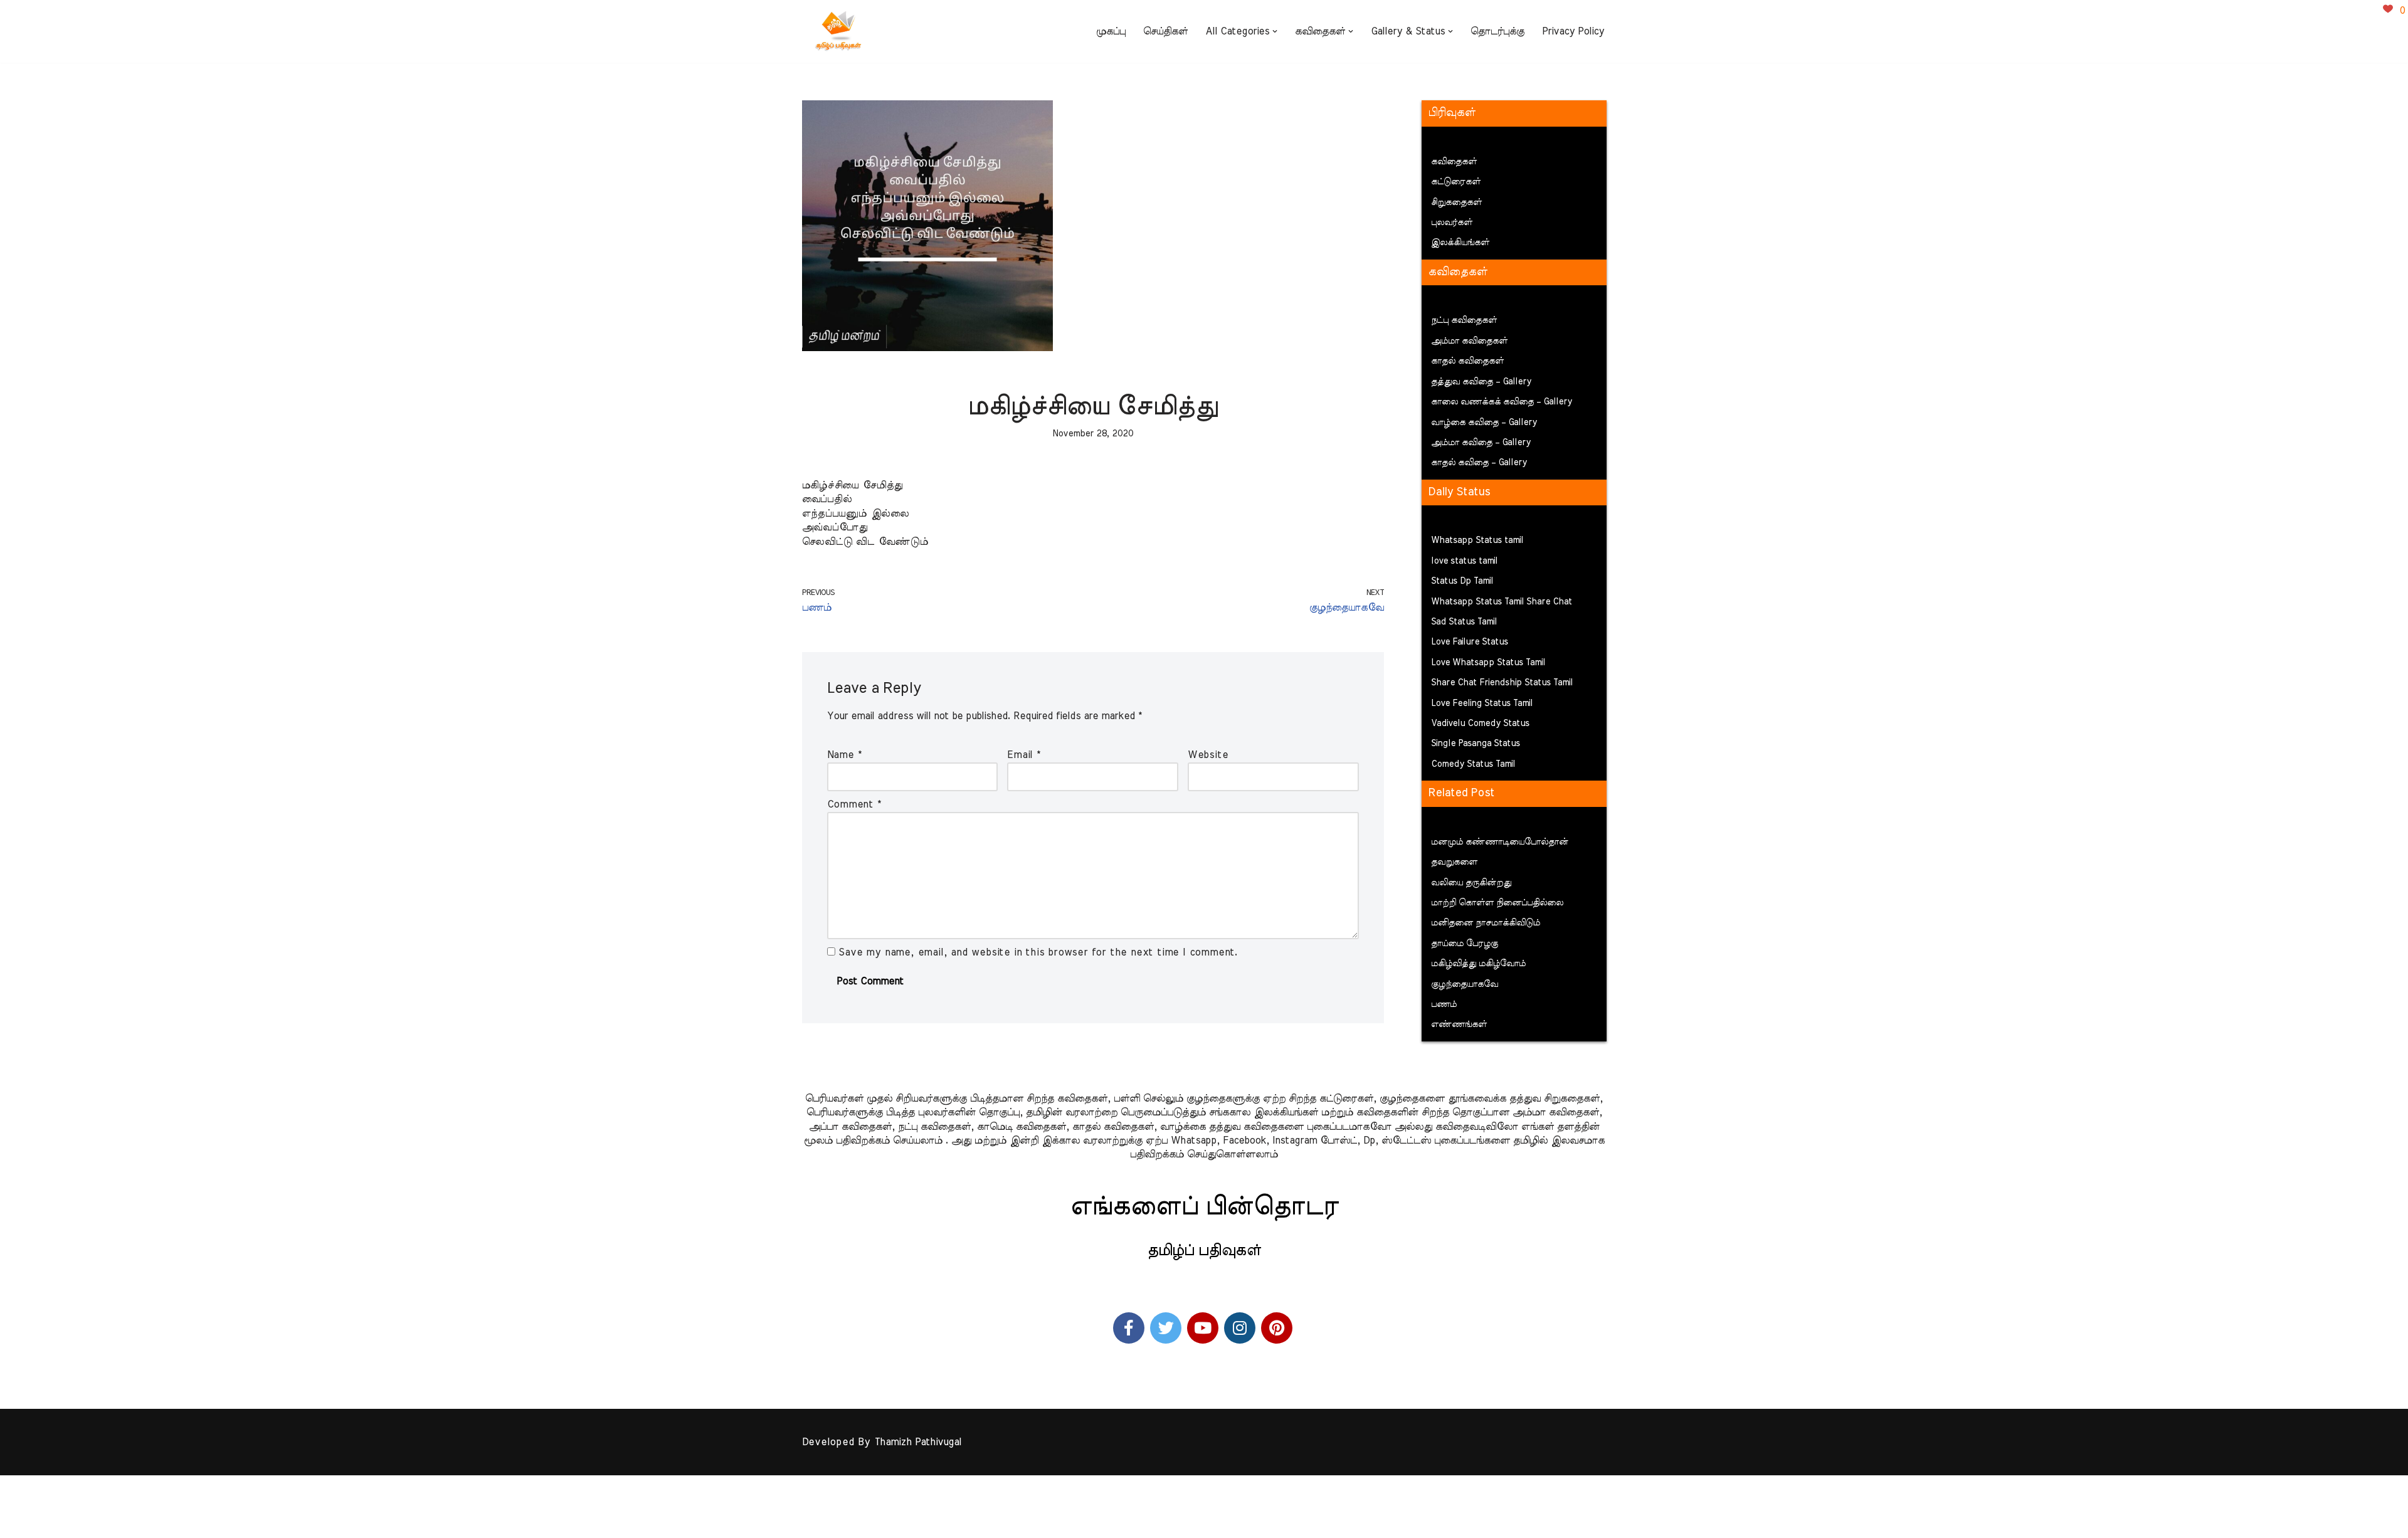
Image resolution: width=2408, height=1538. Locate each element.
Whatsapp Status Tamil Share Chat (1502, 602)
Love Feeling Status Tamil (1482, 703)
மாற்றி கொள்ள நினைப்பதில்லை (1497, 903)
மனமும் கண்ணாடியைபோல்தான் (1500, 842)
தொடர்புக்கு (1497, 31)
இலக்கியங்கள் (1460, 243)
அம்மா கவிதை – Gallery (1481, 443)
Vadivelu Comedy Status (1480, 724)
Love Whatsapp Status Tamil (1488, 663)
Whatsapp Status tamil (1477, 540)
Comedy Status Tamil (1473, 764)
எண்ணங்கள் (1459, 1024)
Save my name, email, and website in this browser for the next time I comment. (1038, 952)
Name (844, 755)
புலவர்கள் (1452, 223)
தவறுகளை (1454, 862)
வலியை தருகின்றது (1471, 883)
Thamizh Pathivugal (918, 1442)
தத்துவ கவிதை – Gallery (1481, 382)
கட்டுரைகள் (1456, 182)
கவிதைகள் (1454, 162)
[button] (1275, 31)
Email (1024, 755)
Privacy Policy (1573, 31)
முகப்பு (1111, 31)
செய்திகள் (1165, 31)
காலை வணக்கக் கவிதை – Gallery (1502, 402)
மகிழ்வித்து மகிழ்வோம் (1478, 964)
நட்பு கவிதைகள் (1464, 320)
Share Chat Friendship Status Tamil (1502, 683)
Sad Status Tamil (1464, 622)
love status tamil (1464, 561)
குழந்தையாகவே (1465, 984)
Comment (854, 804)
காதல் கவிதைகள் (1467, 361)
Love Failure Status (1470, 642)
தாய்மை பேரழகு (1465, 944)
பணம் (1444, 1004)
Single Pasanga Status (1476, 744)
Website (1208, 755)
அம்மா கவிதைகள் (1469, 341)
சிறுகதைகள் (1456, 203)
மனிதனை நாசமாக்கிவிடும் (1486, 923)
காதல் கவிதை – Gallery (1479, 463)
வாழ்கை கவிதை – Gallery (1484, 423)
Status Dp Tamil (1462, 581)
